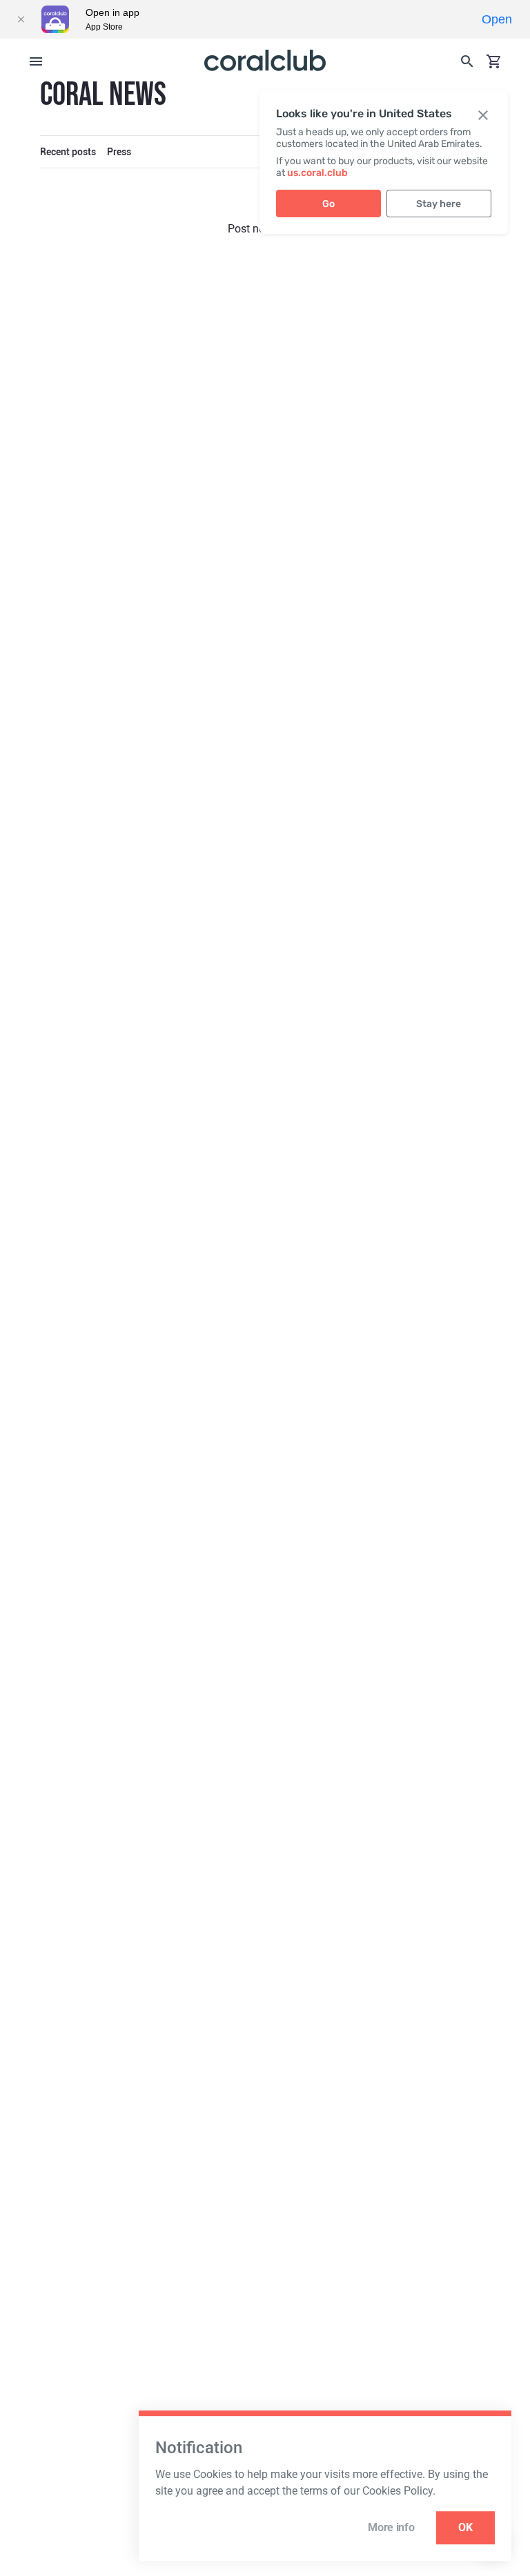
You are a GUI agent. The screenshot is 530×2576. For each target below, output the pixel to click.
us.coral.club (317, 173)
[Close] (21, 19)
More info (391, 2527)
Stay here (439, 204)
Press (119, 152)
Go (328, 204)
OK (465, 2527)
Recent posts (68, 152)
